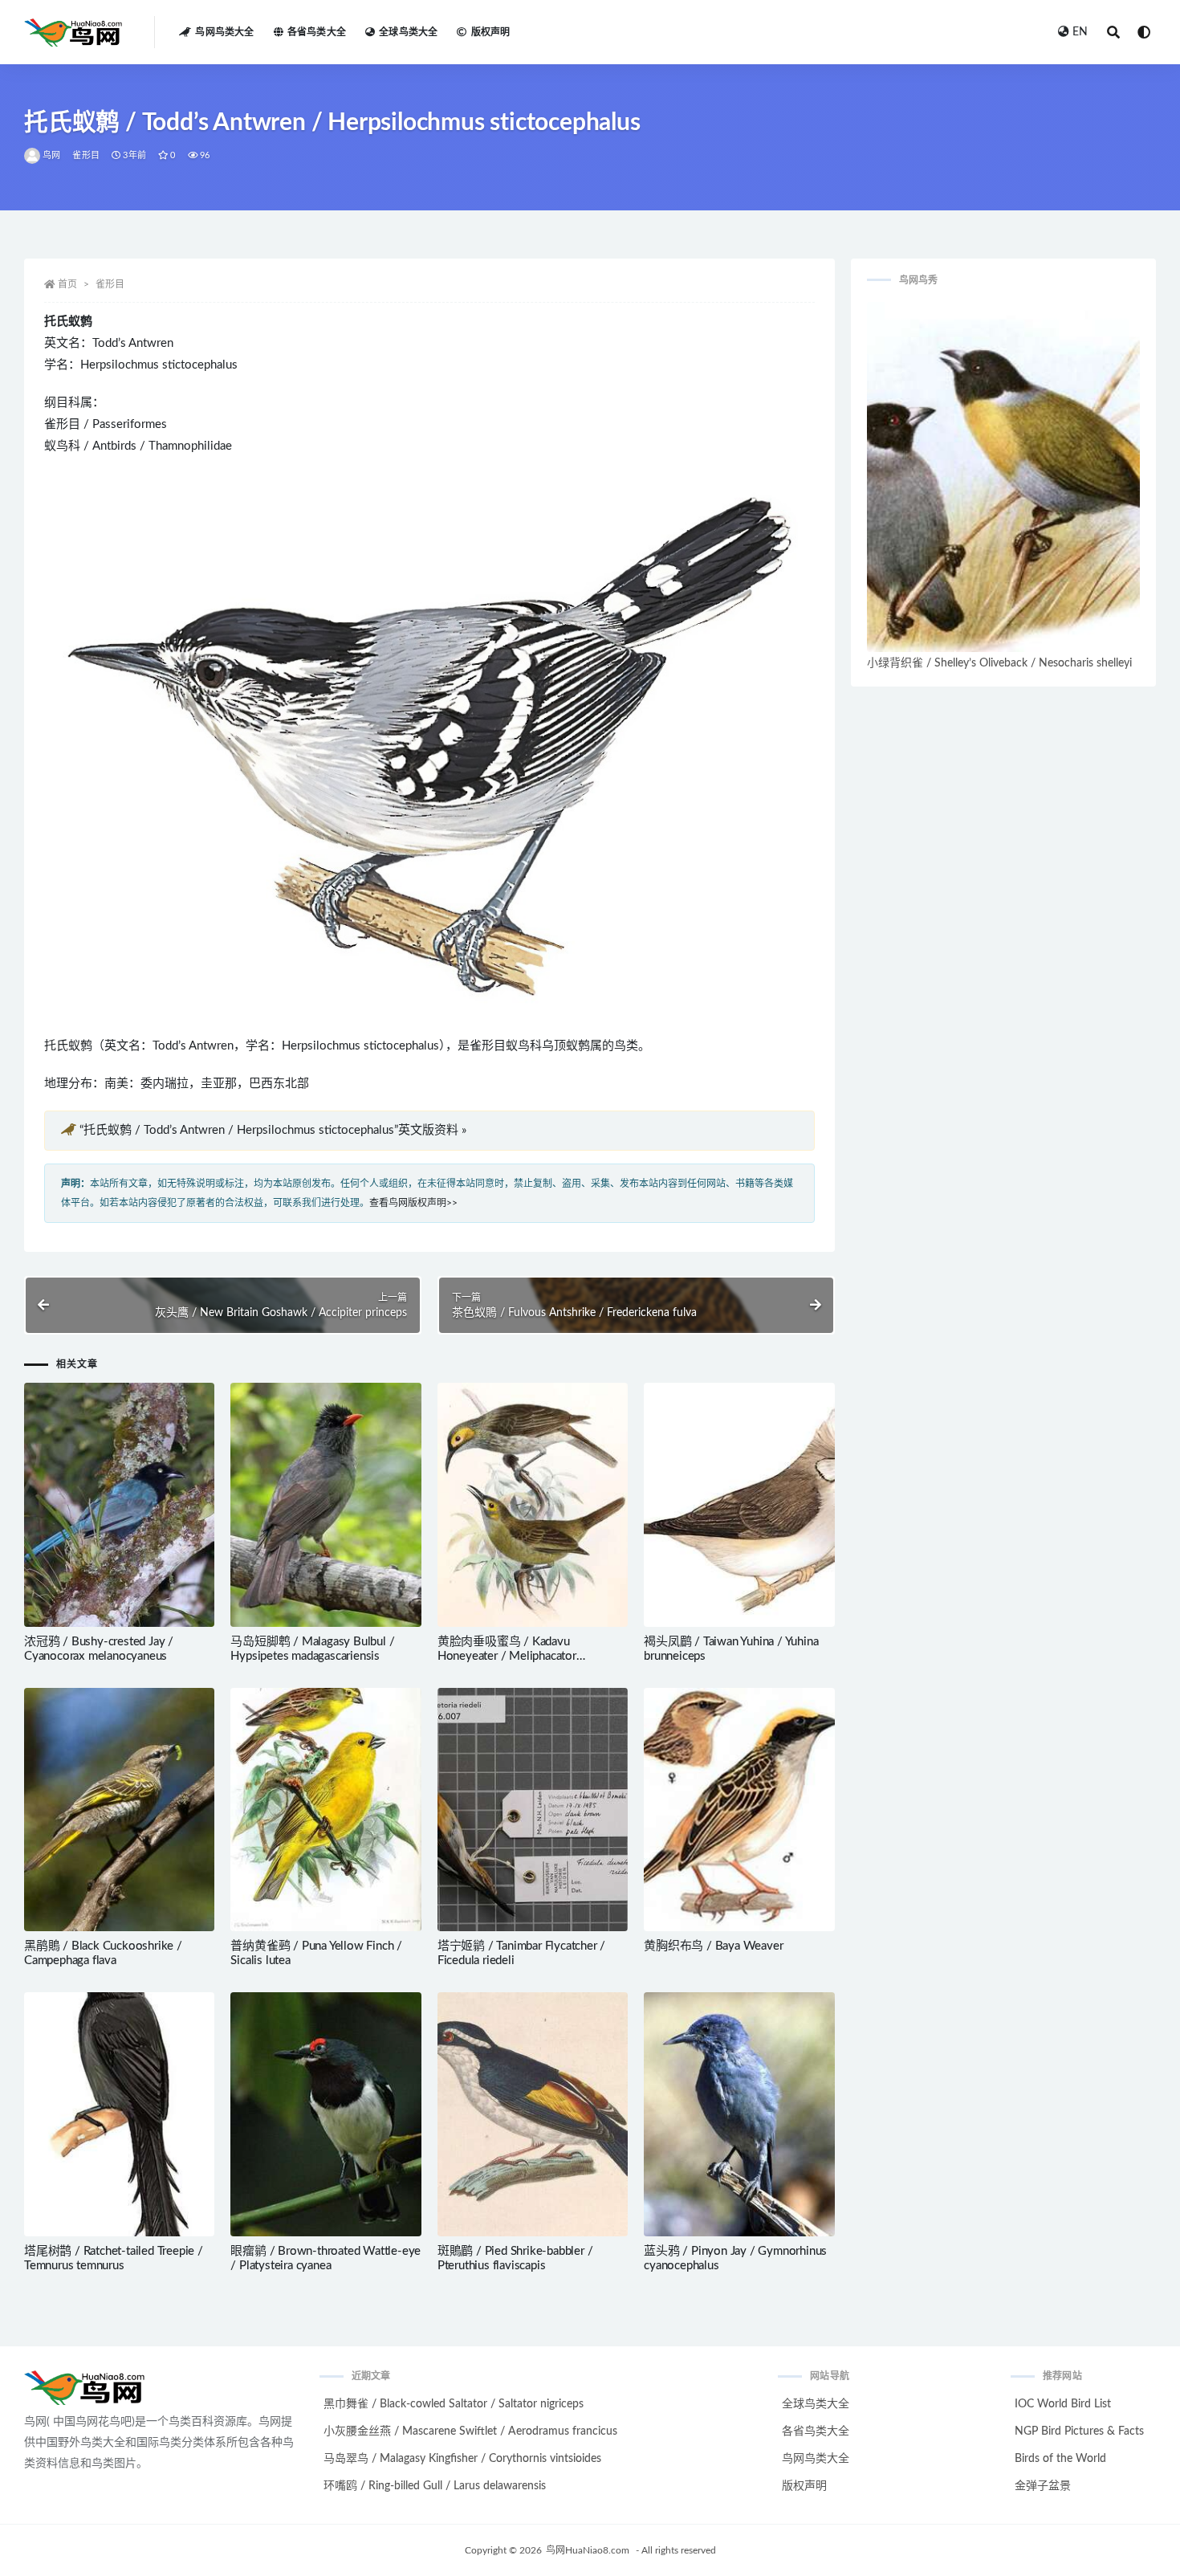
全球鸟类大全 (408, 32)
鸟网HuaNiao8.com (588, 2550)
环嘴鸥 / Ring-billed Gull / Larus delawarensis (435, 2486)
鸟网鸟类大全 (224, 32)
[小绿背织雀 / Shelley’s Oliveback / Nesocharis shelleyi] (1003, 477)
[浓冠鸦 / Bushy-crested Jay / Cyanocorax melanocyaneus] (119, 1505)
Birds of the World (1060, 2459)
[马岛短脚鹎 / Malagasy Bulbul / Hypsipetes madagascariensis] (326, 1505)
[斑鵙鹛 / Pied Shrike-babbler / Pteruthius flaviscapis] (533, 2114)
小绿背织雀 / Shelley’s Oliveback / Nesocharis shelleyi (999, 663)
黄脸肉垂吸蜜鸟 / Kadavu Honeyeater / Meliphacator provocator (507, 1656)
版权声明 (490, 32)
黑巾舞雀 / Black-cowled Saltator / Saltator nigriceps (454, 2404)
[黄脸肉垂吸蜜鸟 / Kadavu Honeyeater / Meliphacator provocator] (533, 1505)
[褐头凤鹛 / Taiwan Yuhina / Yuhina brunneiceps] (739, 1505)
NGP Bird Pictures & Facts (1079, 2431)
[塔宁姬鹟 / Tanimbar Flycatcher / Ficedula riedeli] (533, 1810)
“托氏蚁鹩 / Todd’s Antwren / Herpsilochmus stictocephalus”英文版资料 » (273, 1130)
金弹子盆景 (1043, 2486)
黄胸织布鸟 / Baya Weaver (713, 1946)
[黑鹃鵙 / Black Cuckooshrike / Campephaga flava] (119, 1810)
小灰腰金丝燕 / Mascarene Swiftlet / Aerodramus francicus (470, 2431)
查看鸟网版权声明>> (413, 1203)
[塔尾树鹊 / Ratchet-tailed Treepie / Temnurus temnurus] (119, 2114)
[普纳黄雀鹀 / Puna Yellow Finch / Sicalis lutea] (326, 1810)
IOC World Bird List (1063, 2404)
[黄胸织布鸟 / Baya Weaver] (739, 1810)
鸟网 (51, 155)
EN (1080, 32)
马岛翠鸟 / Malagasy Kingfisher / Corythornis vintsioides (462, 2459)
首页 (67, 284)
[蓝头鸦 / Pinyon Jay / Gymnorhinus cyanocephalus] (739, 2114)
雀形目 (86, 155)
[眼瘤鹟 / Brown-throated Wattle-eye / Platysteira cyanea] (326, 2114)
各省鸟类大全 (317, 32)
